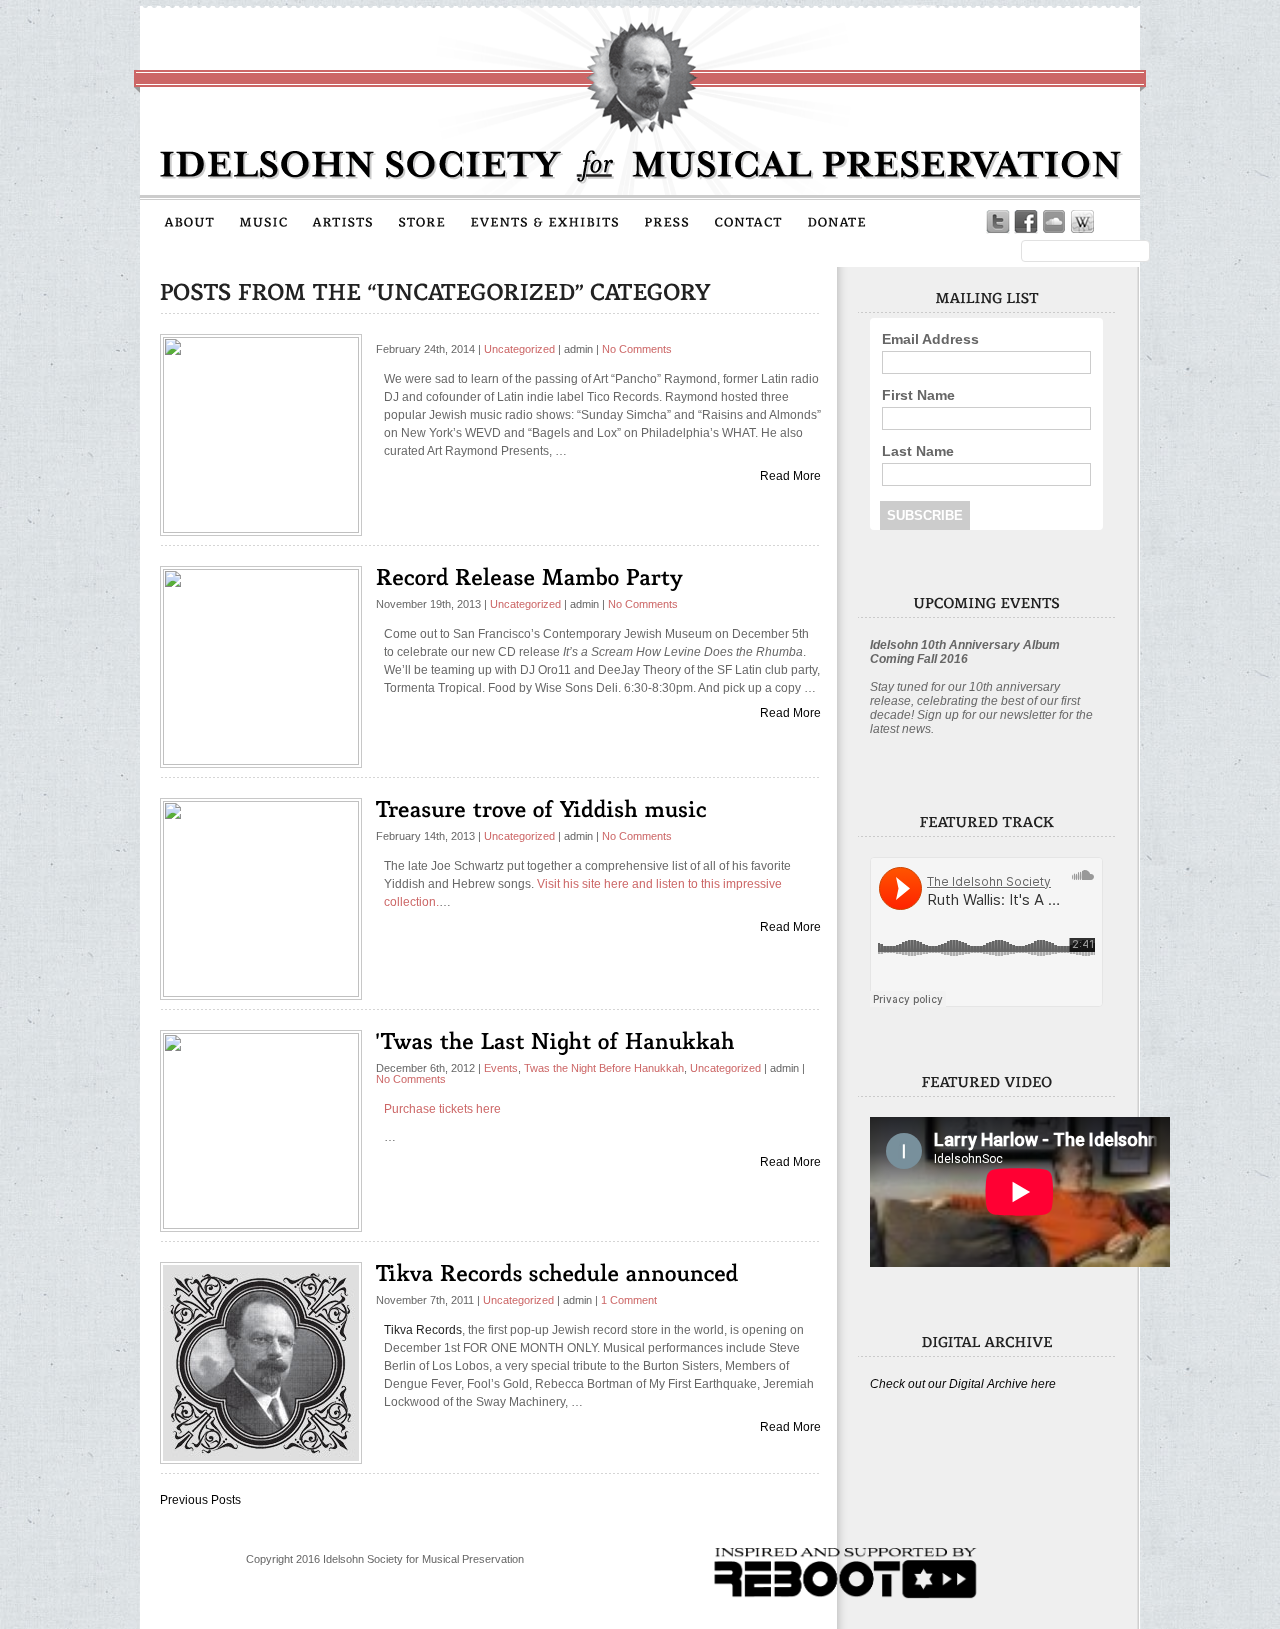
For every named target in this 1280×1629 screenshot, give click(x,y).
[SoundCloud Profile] (1054, 222)
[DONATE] (837, 221)
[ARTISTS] (343, 221)
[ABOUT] (189, 221)
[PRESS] (667, 221)
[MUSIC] (263, 221)
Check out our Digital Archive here (963, 1384)
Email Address (930, 339)
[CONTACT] (748, 221)
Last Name (918, 451)
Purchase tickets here (442, 1109)
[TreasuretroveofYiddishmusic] (541, 808)
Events (501, 1068)
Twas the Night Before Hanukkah (604, 1068)
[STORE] (422, 221)
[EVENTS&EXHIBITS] (545, 221)
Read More (790, 476)
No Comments (637, 349)
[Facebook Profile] (1026, 222)
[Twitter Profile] (998, 222)
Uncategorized (519, 349)
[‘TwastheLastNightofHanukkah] (555, 1040)
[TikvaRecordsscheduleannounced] (557, 1272)
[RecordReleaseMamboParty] (529, 576)
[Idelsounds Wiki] (1082, 222)
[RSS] (1110, 222)
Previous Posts (200, 1500)
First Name (918, 395)
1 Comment (629, 1300)
